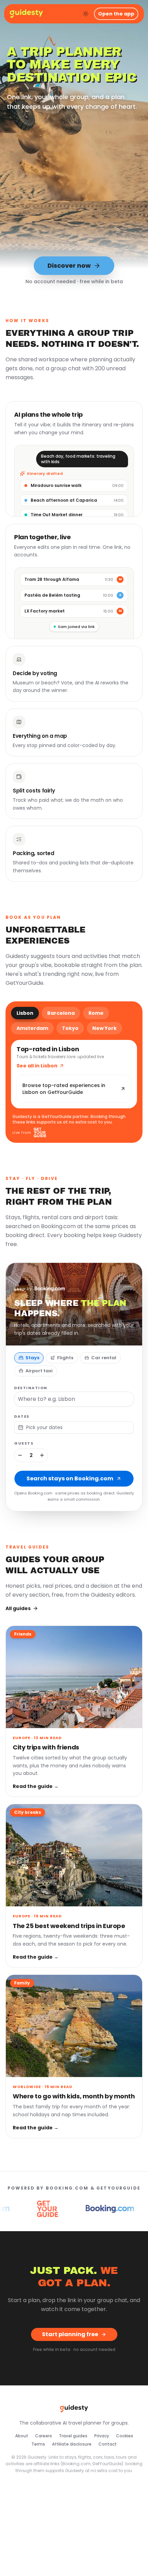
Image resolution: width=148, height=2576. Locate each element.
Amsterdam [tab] (32, 1028)
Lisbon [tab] (25, 1013)
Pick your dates (44, 1427)
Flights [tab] (65, 1358)
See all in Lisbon (37, 1066)
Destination (31, 1388)
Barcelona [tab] (61, 1013)
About (22, 2436)
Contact (108, 2444)
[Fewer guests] (20, 1455)
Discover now (69, 265)
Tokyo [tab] (70, 1028)
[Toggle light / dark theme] (86, 14)
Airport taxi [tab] (39, 1371)
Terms (38, 2444)
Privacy (102, 2436)
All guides (18, 1608)
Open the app (116, 14)
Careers (44, 2436)
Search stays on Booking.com (70, 1478)
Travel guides (73, 2436)
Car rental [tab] (104, 1358)
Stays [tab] (32, 1358)
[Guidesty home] (26, 14)
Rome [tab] (96, 1013)
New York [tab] (104, 1028)
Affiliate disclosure (72, 2444)
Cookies (125, 2436)
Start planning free (70, 2334)
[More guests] (42, 1455)
